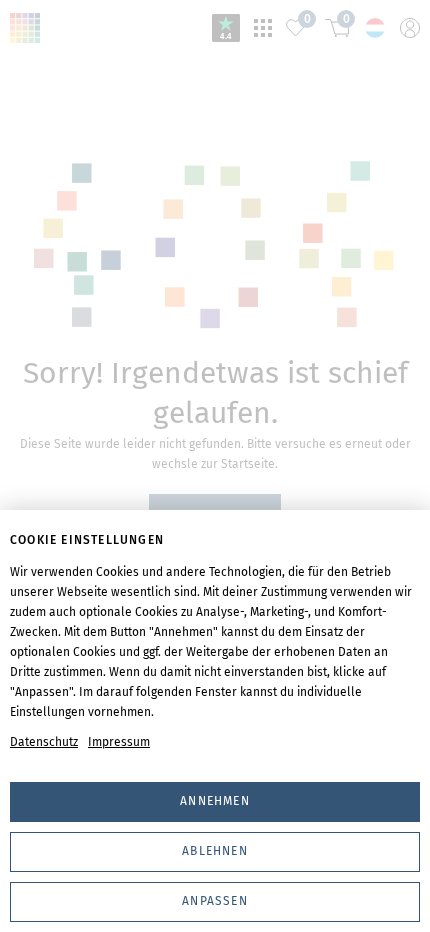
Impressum (119, 742)
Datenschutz (44, 742)
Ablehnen (215, 851)
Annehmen (215, 801)
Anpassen (215, 901)
